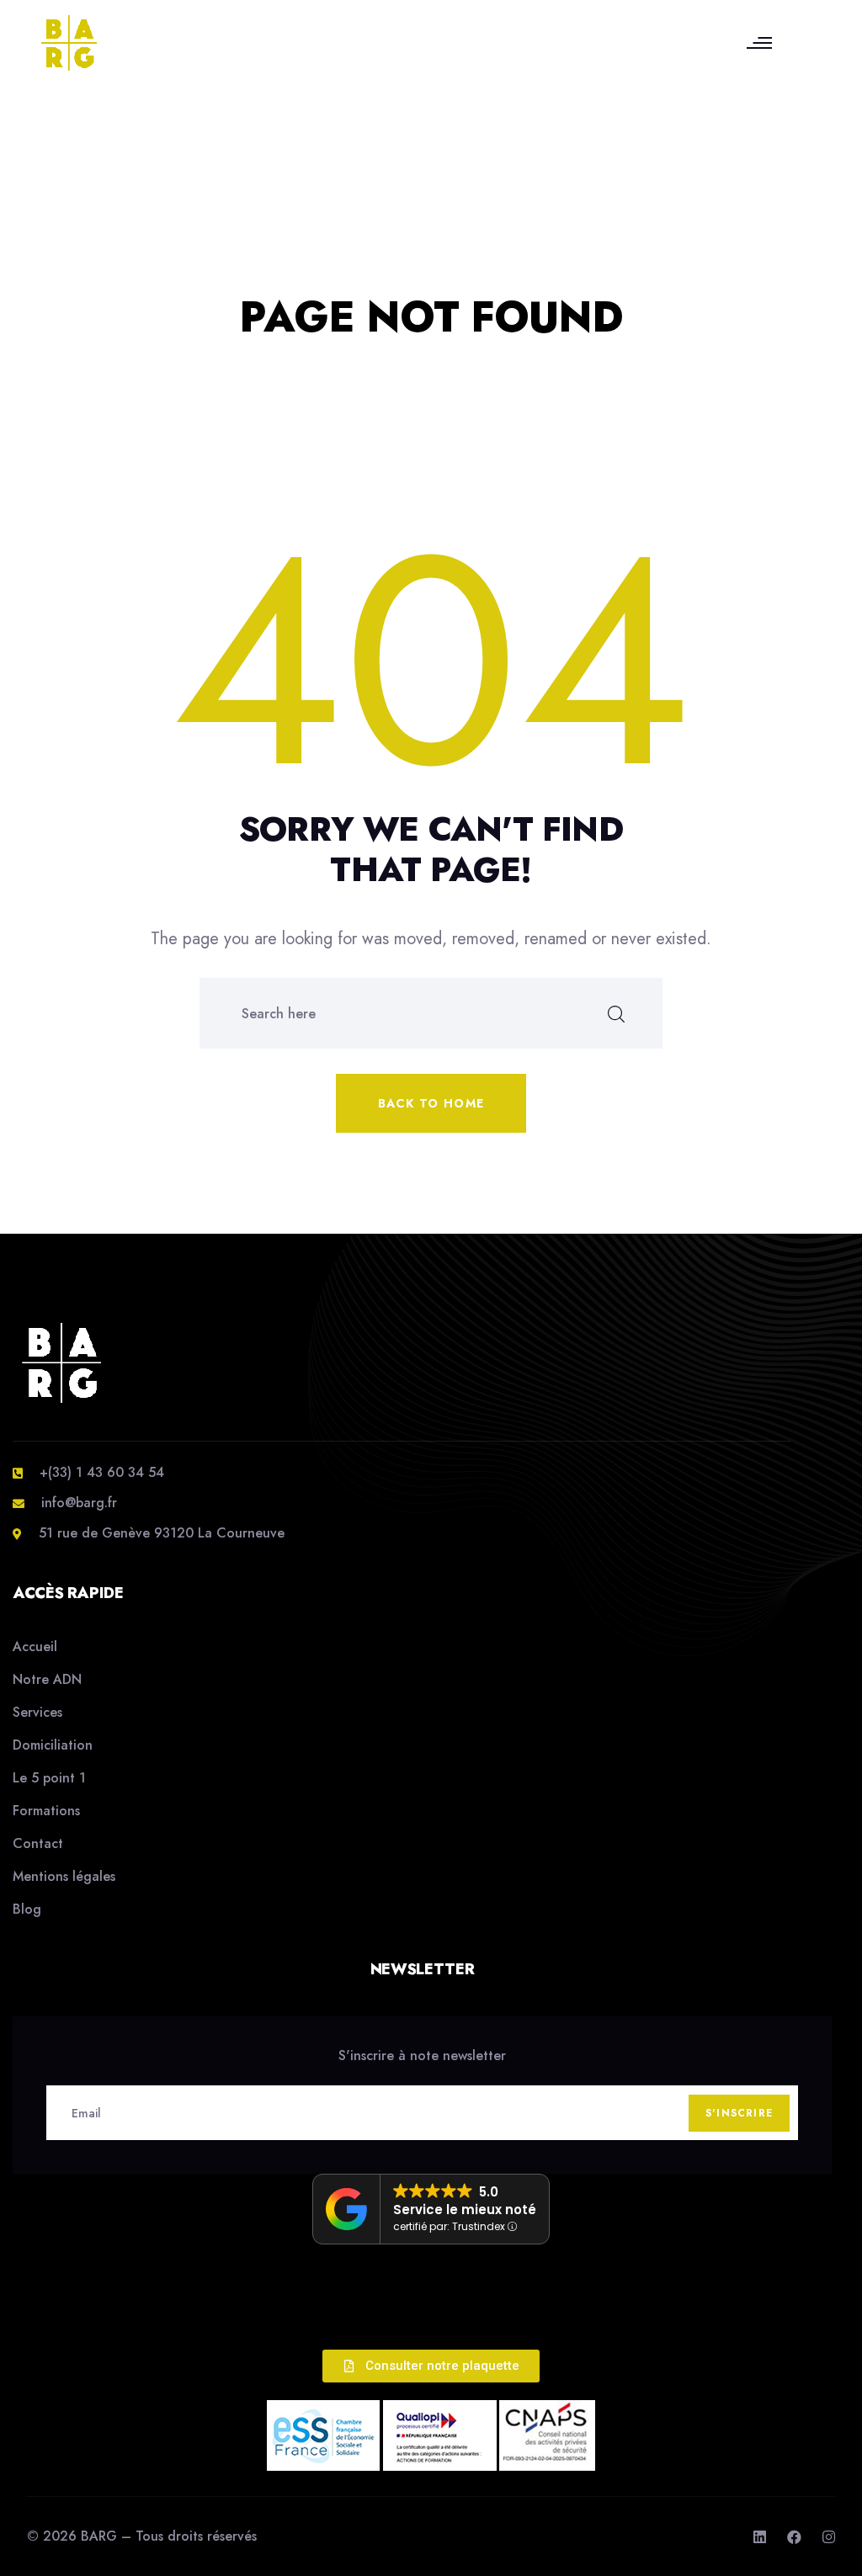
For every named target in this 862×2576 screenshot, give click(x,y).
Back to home (431, 1103)
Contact (38, 1843)
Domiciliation (53, 1745)
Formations (46, 1811)
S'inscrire (739, 2113)
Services (37, 1712)
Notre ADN (47, 1679)
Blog (27, 1909)
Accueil (35, 1647)
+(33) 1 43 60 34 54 (102, 1472)
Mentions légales (64, 1876)
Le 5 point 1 (49, 1778)
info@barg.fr (79, 1503)
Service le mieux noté (465, 2210)
